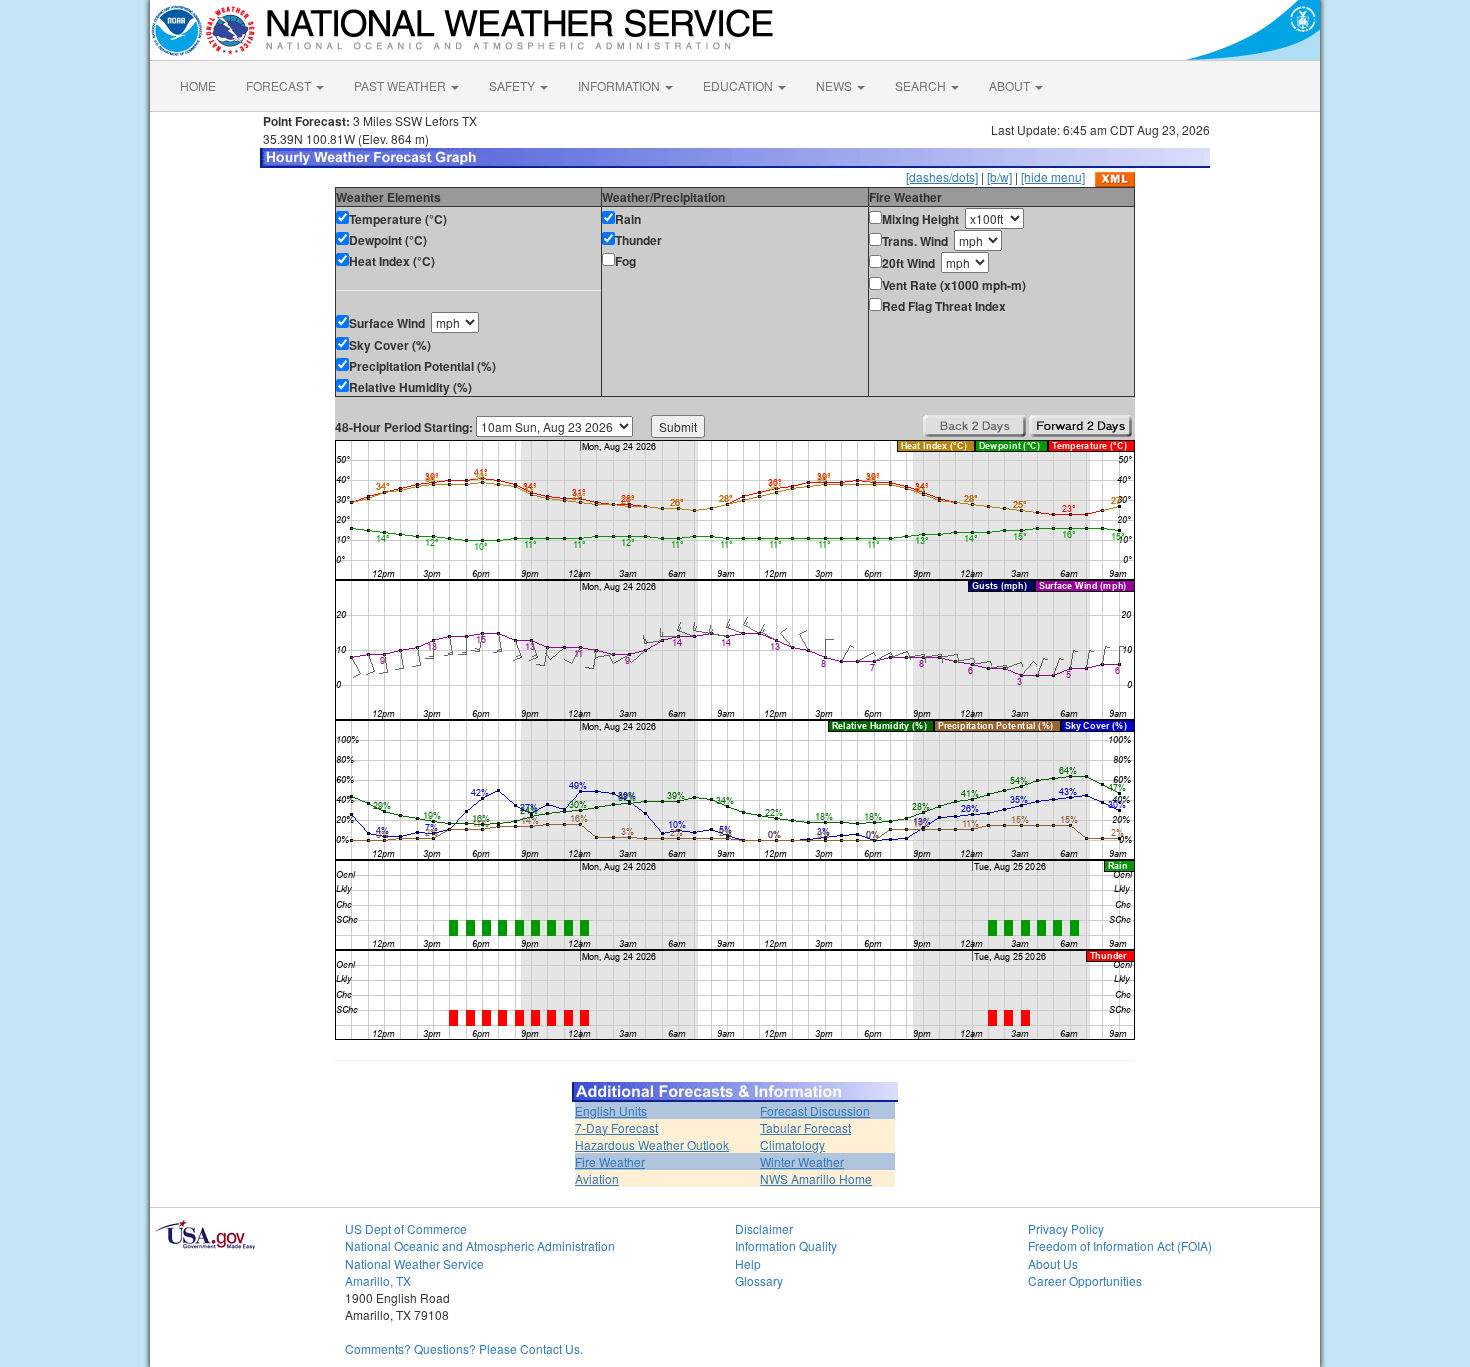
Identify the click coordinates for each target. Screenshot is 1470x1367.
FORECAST (280, 85)
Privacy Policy (1066, 1228)
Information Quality (786, 1245)
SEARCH (922, 85)
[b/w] (999, 176)
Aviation (597, 1178)
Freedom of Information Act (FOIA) (1120, 1245)
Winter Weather (802, 1161)
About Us (1053, 1263)
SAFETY (513, 85)
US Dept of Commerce (406, 1228)
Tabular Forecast (805, 1127)
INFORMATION (620, 85)
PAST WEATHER (401, 85)
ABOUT (1011, 85)
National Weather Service (414, 1263)
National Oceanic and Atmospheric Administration (480, 1245)
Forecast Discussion (815, 1110)
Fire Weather (610, 1161)
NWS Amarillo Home (816, 1178)
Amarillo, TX (378, 1280)
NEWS (835, 85)
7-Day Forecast (616, 1127)
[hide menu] (1053, 176)
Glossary (759, 1280)
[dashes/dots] (942, 176)
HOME (198, 85)
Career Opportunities (1085, 1280)
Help (748, 1263)
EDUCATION (739, 85)
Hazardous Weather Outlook (652, 1144)
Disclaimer (764, 1228)
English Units (611, 1110)
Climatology (792, 1144)
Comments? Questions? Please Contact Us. (464, 1348)
